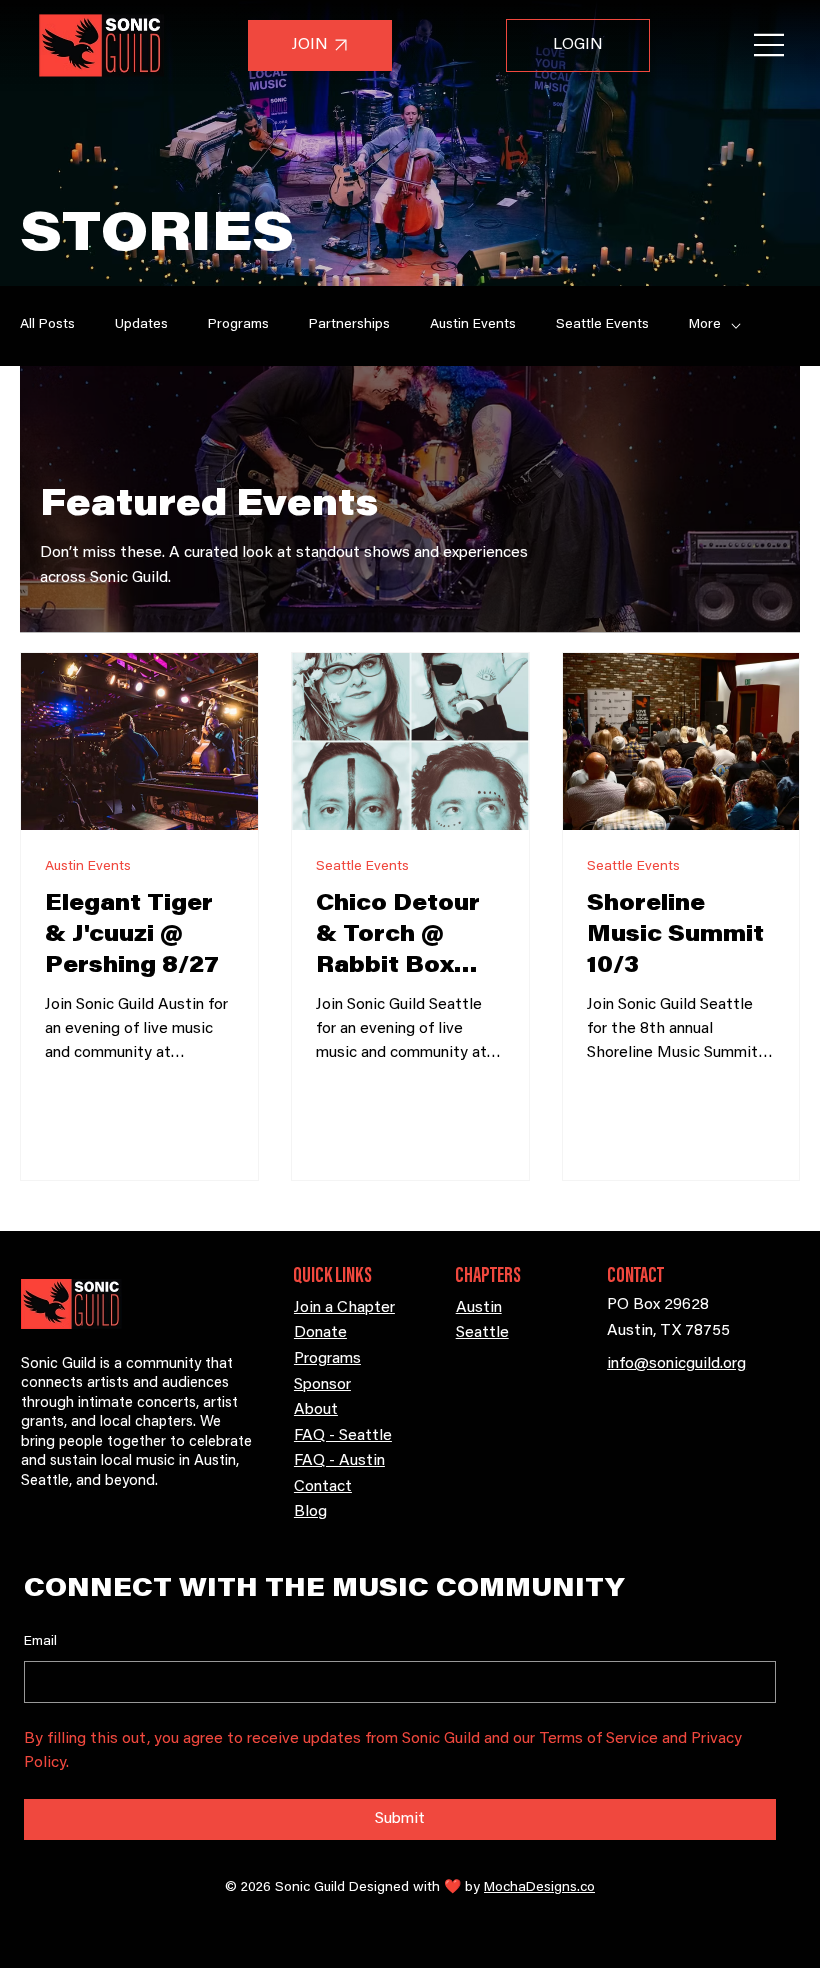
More (705, 325)
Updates (141, 325)
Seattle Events (602, 325)
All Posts (47, 325)
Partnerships (349, 325)
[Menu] (770, 45)
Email (40, 1642)
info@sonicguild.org (676, 1364)
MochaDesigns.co (539, 1888)
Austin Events (473, 325)
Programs (238, 325)
